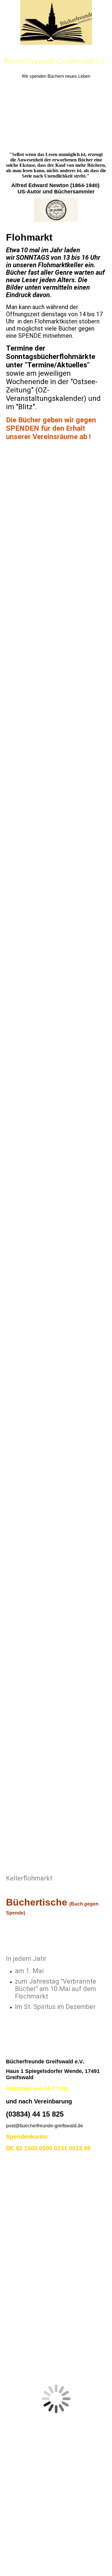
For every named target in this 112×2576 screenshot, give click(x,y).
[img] (56, 22)
